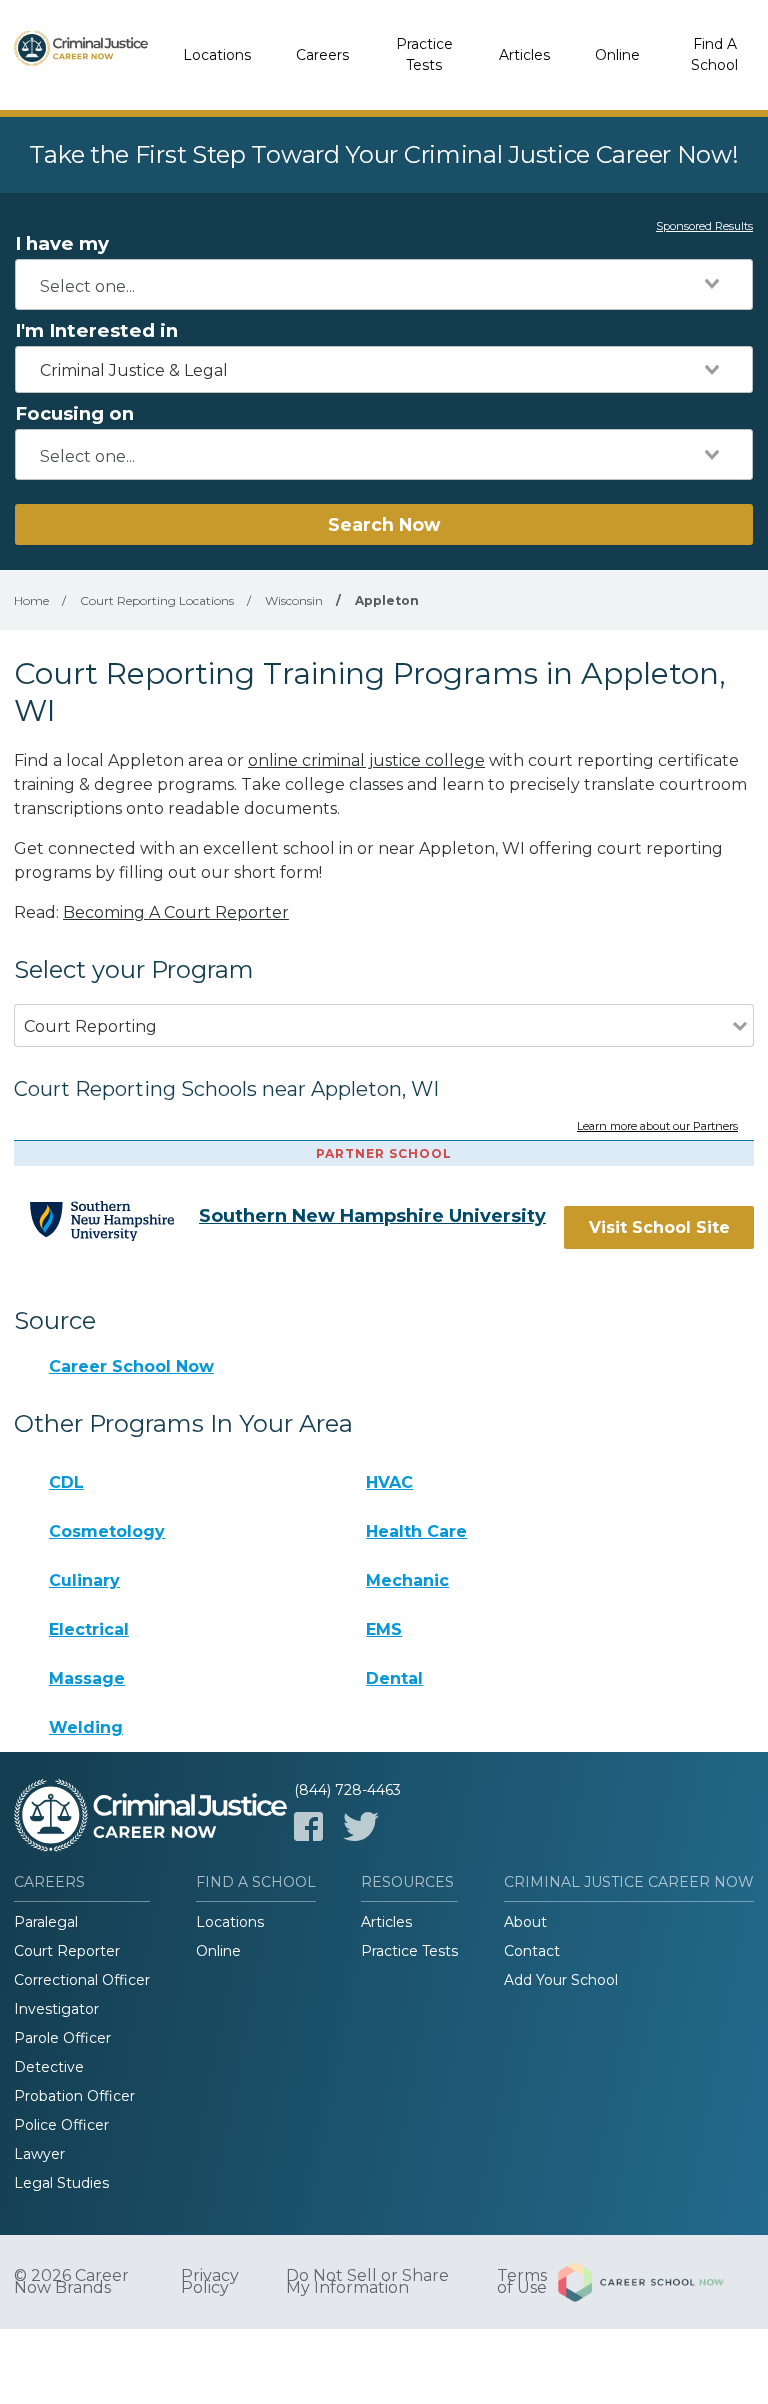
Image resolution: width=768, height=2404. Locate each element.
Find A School (714, 54)
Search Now (384, 524)
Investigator (56, 2009)
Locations (217, 55)
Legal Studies (61, 2183)
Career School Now (131, 1366)
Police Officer (61, 2125)
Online (617, 55)
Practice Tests (424, 54)
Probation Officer (74, 2096)
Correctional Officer (82, 1980)
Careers (322, 55)
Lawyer (39, 2154)
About (525, 1922)
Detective (49, 2067)
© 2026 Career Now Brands (71, 2282)
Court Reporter (67, 1951)
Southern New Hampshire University (372, 1216)
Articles (524, 55)
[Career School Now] (656, 2282)
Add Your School (561, 1980)
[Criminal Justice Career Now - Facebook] (308, 1826)
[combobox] (384, 284)
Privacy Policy (210, 2282)
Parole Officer (62, 2038)
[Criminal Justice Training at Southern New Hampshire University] (114, 1221)
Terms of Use (522, 2282)
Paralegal (46, 1922)
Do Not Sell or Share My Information (367, 2282)
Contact (532, 1951)
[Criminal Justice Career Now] (81, 55)
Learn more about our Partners (657, 1127)
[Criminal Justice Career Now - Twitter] (361, 1826)
